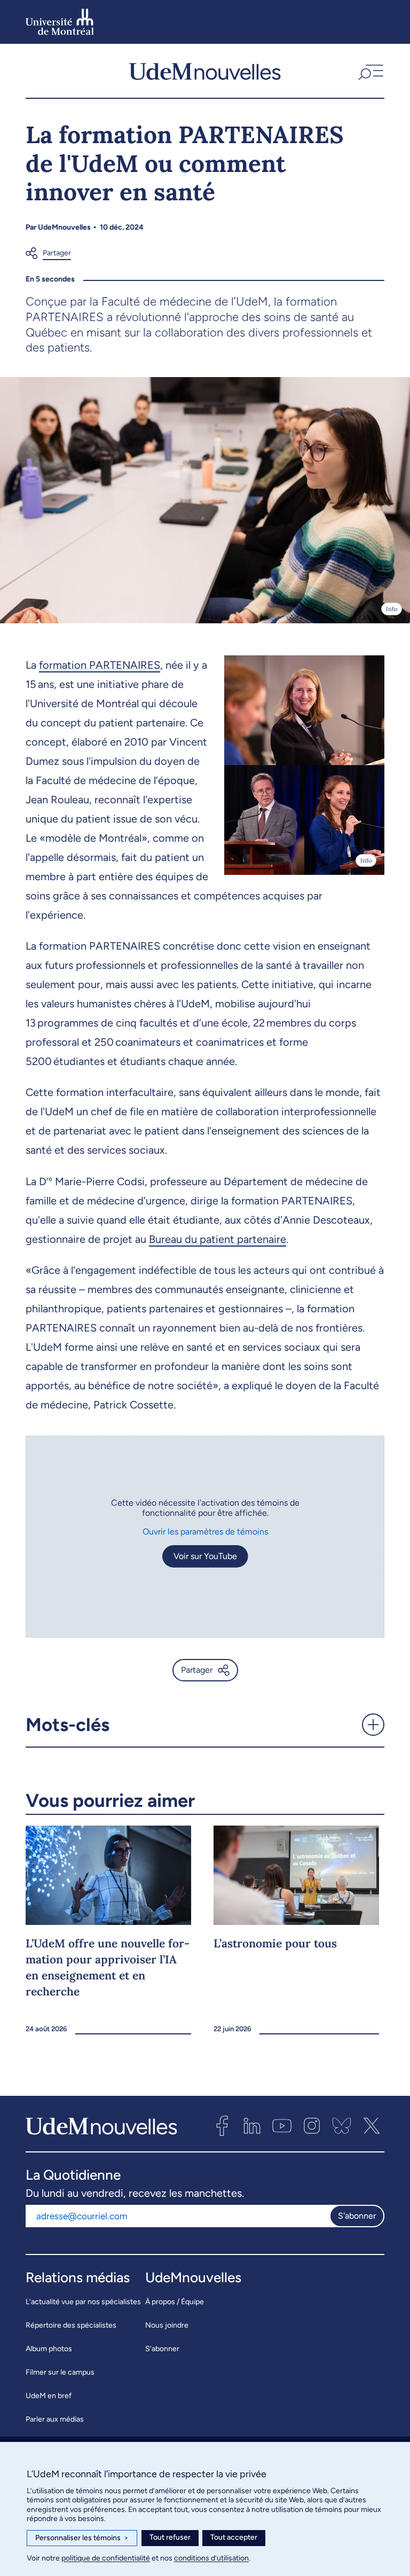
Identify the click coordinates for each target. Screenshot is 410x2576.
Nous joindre (167, 2325)
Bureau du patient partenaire (218, 1239)
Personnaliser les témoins (82, 2538)
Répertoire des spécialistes (71, 2325)
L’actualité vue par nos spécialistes (83, 2302)
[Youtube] (282, 2126)
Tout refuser (170, 2537)
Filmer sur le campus (60, 2372)
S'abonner (357, 2216)
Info (392, 609)
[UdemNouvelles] (205, 71)
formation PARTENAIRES (100, 665)
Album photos (49, 2349)
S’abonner (162, 2349)
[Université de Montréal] (60, 22)
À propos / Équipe (175, 2302)
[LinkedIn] (252, 2126)
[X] (372, 2126)
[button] (370, 71)
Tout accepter (234, 2537)
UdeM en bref (49, 2396)
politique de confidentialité (106, 2558)
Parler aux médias (55, 2419)
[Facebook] (222, 2126)
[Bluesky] (342, 2126)
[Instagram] (312, 2126)
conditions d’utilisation (211, 2558)
